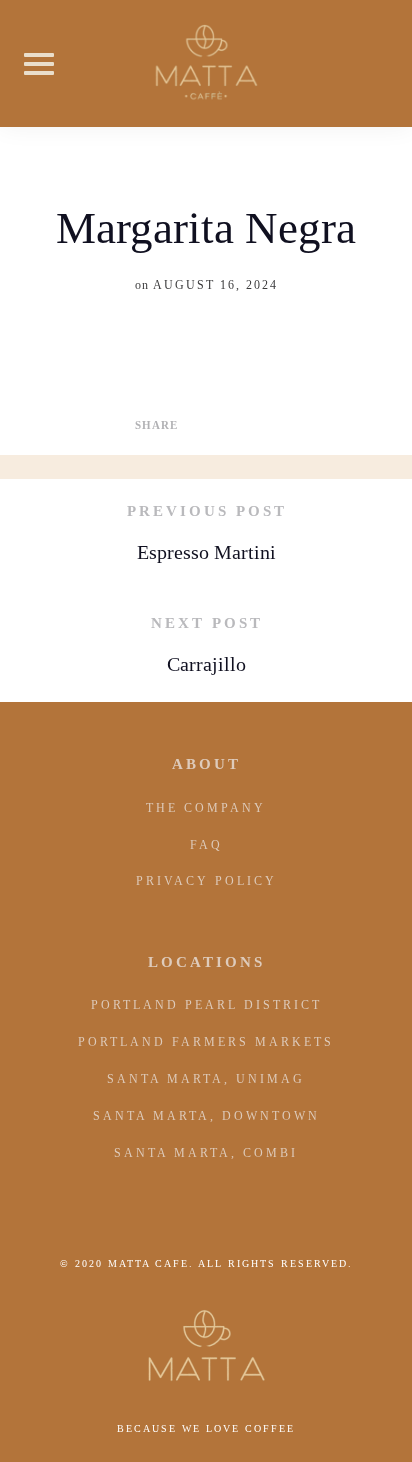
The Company (206, 808)
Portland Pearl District (206, 1005)
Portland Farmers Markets (206, 1042)
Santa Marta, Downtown (206, 1116)
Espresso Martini (206, 552)
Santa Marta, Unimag (206, 1079)
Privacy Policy (206, 881)
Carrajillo (206, 664)
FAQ (206, 845)
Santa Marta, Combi (206, 1153)
